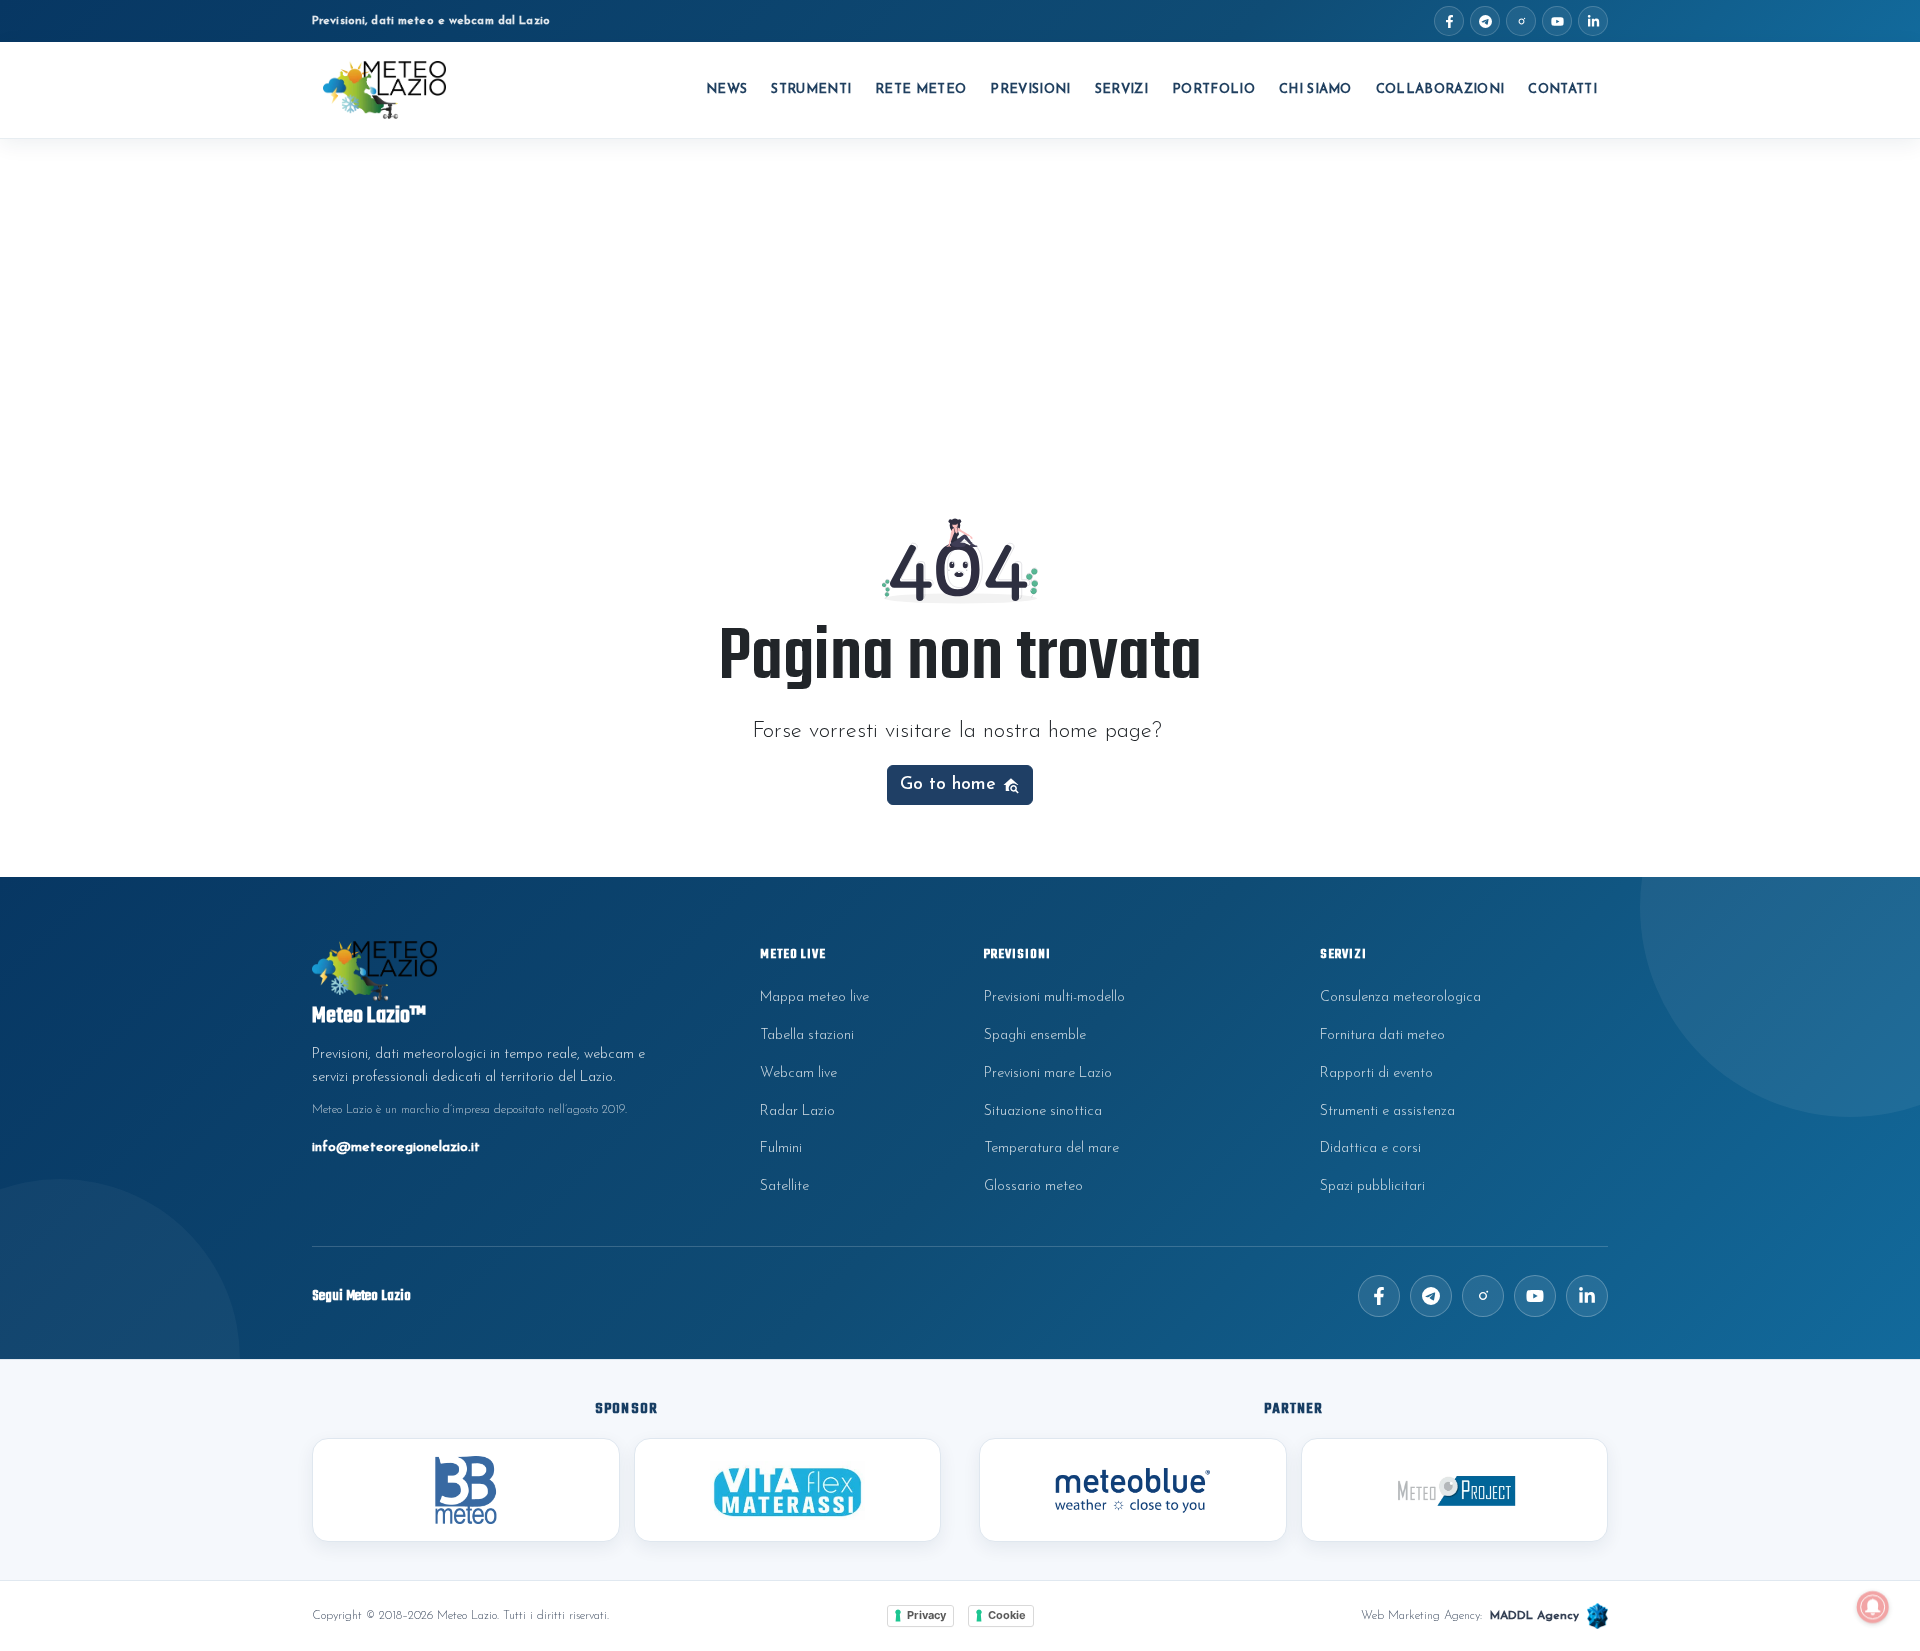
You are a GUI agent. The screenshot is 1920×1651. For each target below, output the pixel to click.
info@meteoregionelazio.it (396, 1147)
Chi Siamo (1315, 89)
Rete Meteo (920, 89)
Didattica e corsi (1370, 1148)
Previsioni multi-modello (1054, 997)
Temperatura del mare (1051, 1148)
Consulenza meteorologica (1400, 997)
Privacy (926, 1615)
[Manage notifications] (1873, 1607)
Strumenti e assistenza (1387, 1111)
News (726, 89)
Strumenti (811, 89)
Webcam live (798, 1073)
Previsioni (1030, 89)
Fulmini (781, 1148)
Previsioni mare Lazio (1048, 1073)
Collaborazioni (1440, 89)
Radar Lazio (797, 1111)
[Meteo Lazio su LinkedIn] (1593, 21)
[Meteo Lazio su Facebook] (1449, 21)
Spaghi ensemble (1035, 1035)
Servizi (1121, 89)
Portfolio (1213, 89)
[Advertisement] (960, 289)
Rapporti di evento (1376, 1073)
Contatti (1562, 89)
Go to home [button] (951, 784)
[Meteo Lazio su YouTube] (1557, 21)
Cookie (1007, 1615)
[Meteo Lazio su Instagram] (1521, 21)
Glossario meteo (1033, 1186)
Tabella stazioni (807, 1035)
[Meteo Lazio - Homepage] (384, 90)
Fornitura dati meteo (1382, 1035)
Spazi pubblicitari (1372, 1186)
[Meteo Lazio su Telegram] (1485, 21)
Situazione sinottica (1043, 1111)
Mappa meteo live (814, 997)
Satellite (784, 1186)
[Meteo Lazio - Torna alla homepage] (492, 970)
